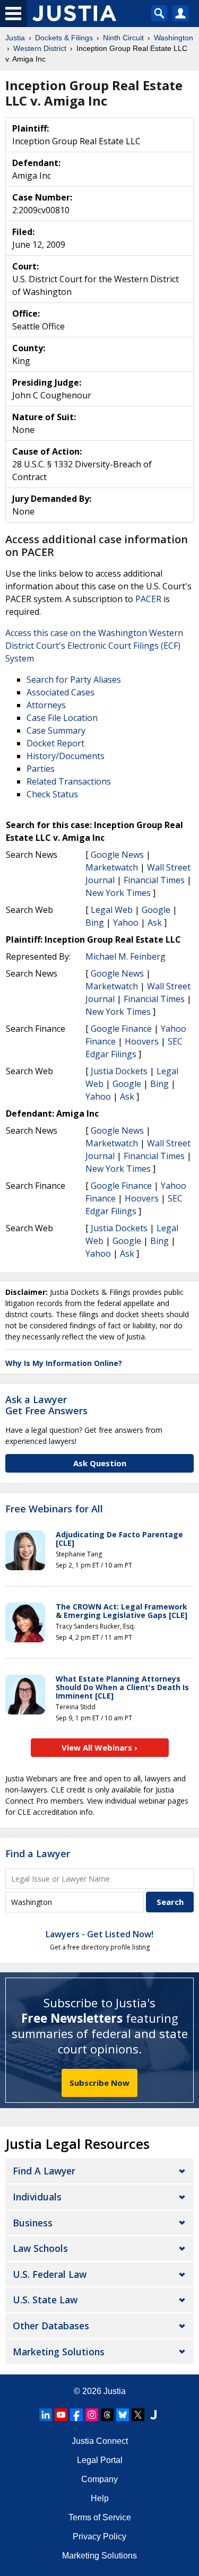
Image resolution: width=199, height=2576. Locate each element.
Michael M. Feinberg (126, 956)
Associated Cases (60, 692)
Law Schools (40, 2248)
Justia (115, 2391)
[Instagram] (92, 2415)
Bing (95, 923)
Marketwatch (112, 867)
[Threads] (107, 2415)
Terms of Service (100, 2517)
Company (99, 2479)
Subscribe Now (99, 2083)
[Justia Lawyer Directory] (153, 2415)
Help (100, 2498)
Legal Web (112, 910)
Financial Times (154, 880)
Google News (117, 855)
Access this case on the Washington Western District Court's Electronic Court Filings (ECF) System (94, 646)
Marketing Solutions (59, 2352)
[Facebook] (76, 2415)
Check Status (52, 794)
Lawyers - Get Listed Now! (99, 1934)
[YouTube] (61, 2415)
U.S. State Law (45, 2300)
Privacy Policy (99, 2536)
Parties (41, 769)
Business (33, 2223)
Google (156, 910)
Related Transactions (69, 781)
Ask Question (100, 1463)
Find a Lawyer (38, 1853)
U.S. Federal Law (50, 2274)
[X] (138, 2415)
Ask (155, 923)
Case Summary (56, 730)
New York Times (118, 893)
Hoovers (142, 1041)
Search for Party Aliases (74, 680)
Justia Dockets (119, 1071)
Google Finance (121, 1029)
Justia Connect (100, 2441)
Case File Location (62, 718)
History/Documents (66, 756)
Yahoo (126, 923)
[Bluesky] (123, 2415)
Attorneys (46, 705)
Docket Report (55, 743)
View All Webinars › (99, 1747)
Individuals (37, 2197)
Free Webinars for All (54, 1509)
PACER (148, 599)
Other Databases (51, 2326)
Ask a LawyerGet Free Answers (46, 1405)
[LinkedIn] (46, 2415)
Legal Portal (100, 2460)
